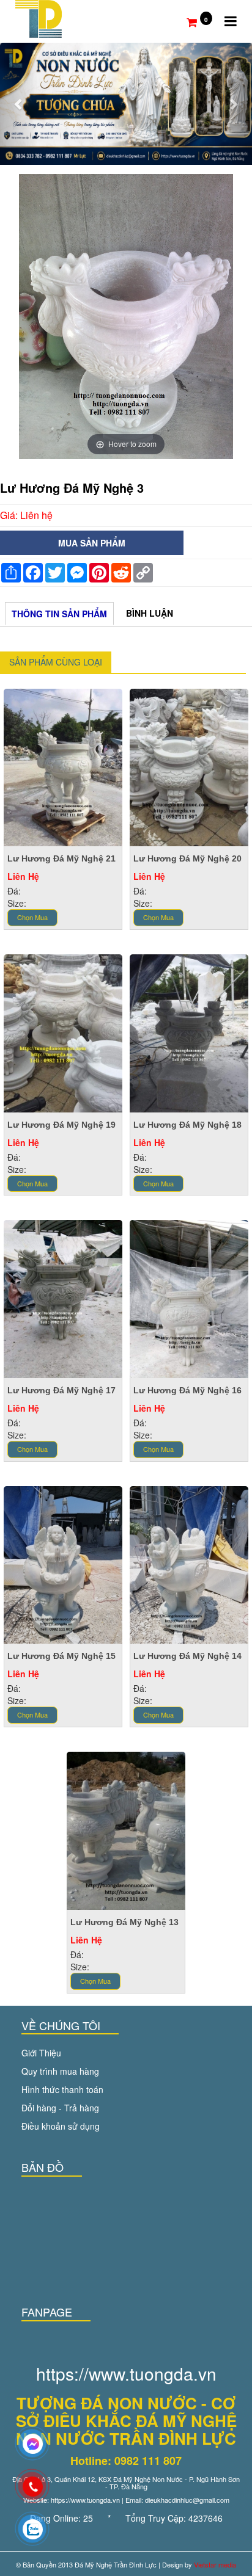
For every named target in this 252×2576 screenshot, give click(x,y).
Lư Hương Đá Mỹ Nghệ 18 (187, 1125)
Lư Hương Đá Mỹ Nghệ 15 (61, 1656)
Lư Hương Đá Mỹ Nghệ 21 (61, 858)
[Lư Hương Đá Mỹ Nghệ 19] (63, 1032)
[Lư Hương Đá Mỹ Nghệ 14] (189, 1564)
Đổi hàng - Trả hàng (60, 2108)
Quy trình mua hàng (60, 2071)
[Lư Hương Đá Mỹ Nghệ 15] (63, 1564)
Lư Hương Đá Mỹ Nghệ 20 (187, 858)
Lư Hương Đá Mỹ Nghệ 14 (187, 1656)
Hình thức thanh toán (62, 2089)
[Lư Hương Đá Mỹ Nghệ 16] (189, 1297)
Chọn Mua (32, 917)
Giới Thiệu (41, 2053)
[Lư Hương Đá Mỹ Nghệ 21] (63, 766)
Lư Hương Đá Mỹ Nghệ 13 (124, 1922)
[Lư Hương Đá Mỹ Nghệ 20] (189, 766)
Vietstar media (215, 2564)
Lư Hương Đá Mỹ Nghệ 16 (187, 1390)
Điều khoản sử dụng (61, 2126)
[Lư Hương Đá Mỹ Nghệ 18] (189, 1032)
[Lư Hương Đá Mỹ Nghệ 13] (126, 1829)
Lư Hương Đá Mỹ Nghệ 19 (61, 1125)
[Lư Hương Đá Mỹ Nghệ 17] (63, 1297)
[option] (126, 317)
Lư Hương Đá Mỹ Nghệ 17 (61, 1390)
